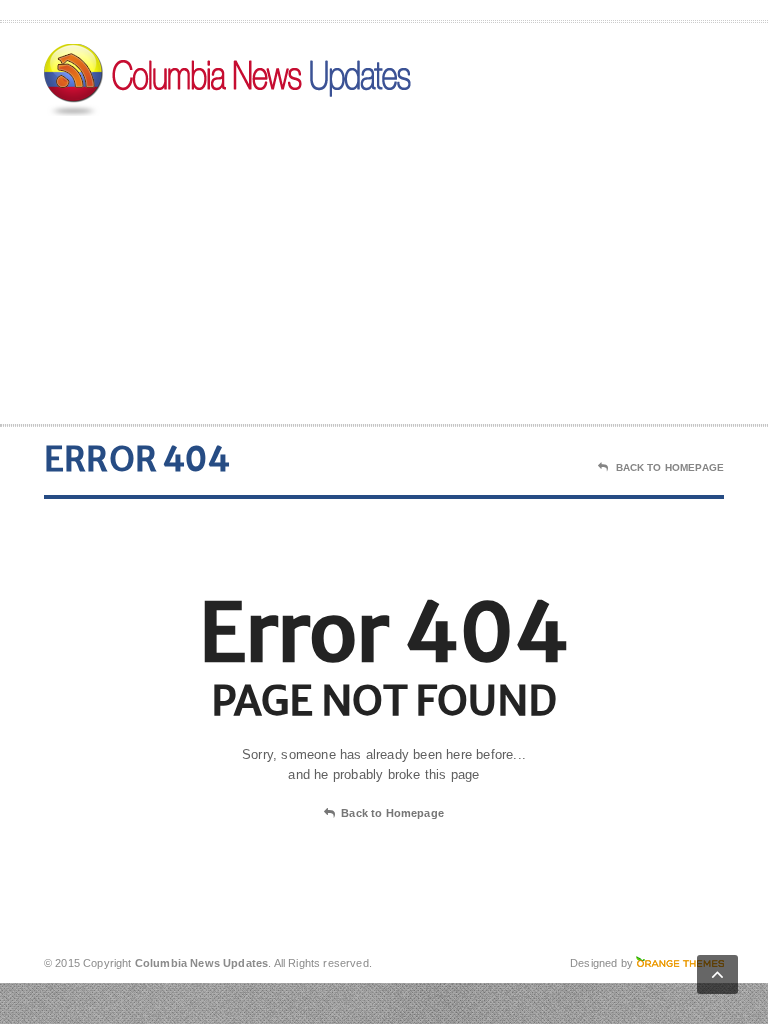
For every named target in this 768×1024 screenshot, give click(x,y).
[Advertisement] (581, 264)
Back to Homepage (392, 813)
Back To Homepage (670, 467)
